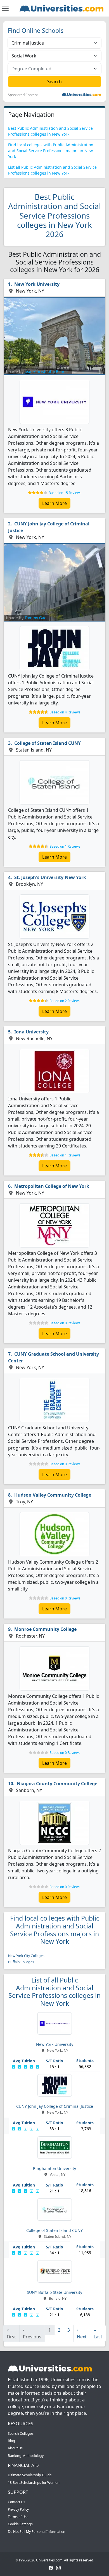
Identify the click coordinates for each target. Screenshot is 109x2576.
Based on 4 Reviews (65, 712)
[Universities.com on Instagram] (58, 2567)
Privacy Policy (18, 2509)
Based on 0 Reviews (65, 1323)
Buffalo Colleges (21, 1962)
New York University (37, 284)
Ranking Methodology (26, 2456)
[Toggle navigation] (5, 8)
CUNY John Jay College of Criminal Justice (49, 527)
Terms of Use (18, 2517)
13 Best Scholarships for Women (34, 2483)
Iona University (31, 1032)
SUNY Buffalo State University (54, 2292)
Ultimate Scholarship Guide (30, 2475)
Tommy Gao (35, 618)
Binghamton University (54, 2168)
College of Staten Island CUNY (48, 743)
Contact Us (16, 2502)
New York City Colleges (26, 1956)
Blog (11, 2441)
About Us (15, 2448)
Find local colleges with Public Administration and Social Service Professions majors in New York (51, 151)
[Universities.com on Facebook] (51, 2567)
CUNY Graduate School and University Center (54, 1357)
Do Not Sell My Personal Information (37, 2532)
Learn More (54, 503)
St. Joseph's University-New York (50, 877)
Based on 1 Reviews (65, 846)
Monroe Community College (45, 1629)
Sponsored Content (23, 95)
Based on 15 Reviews (65, 493)
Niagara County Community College (57, 1784)
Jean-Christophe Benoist (47, 371)
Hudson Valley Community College (53, 1495)
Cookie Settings (20, 2524)
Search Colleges (21, 2434)
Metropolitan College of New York (52, 1186)
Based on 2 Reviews (65, 1001)
